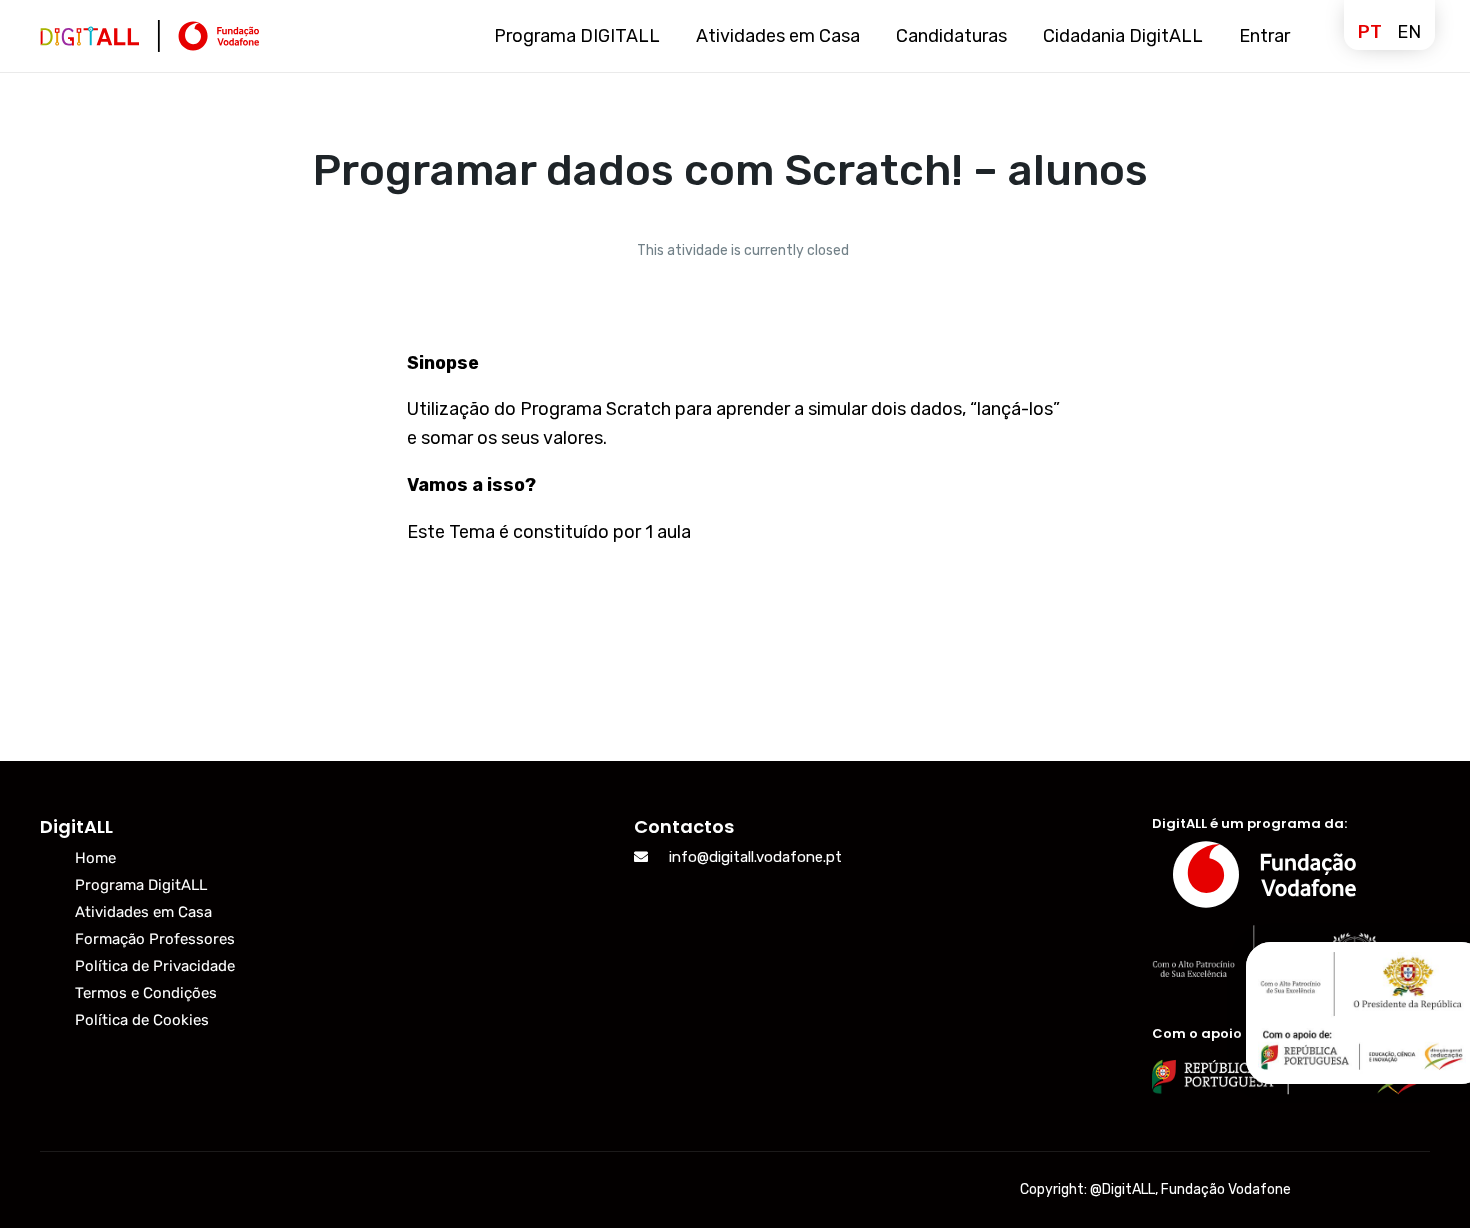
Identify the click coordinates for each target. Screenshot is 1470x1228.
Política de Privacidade (155, 966)
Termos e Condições (146, 993)
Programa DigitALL (141, 885)
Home (95, 858)
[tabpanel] (735, 442)
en (1409, 32)
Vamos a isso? (471, 485)
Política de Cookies (142, 1020)
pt (1370, 32)
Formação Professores (155, 939)
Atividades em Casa (143, 912)
